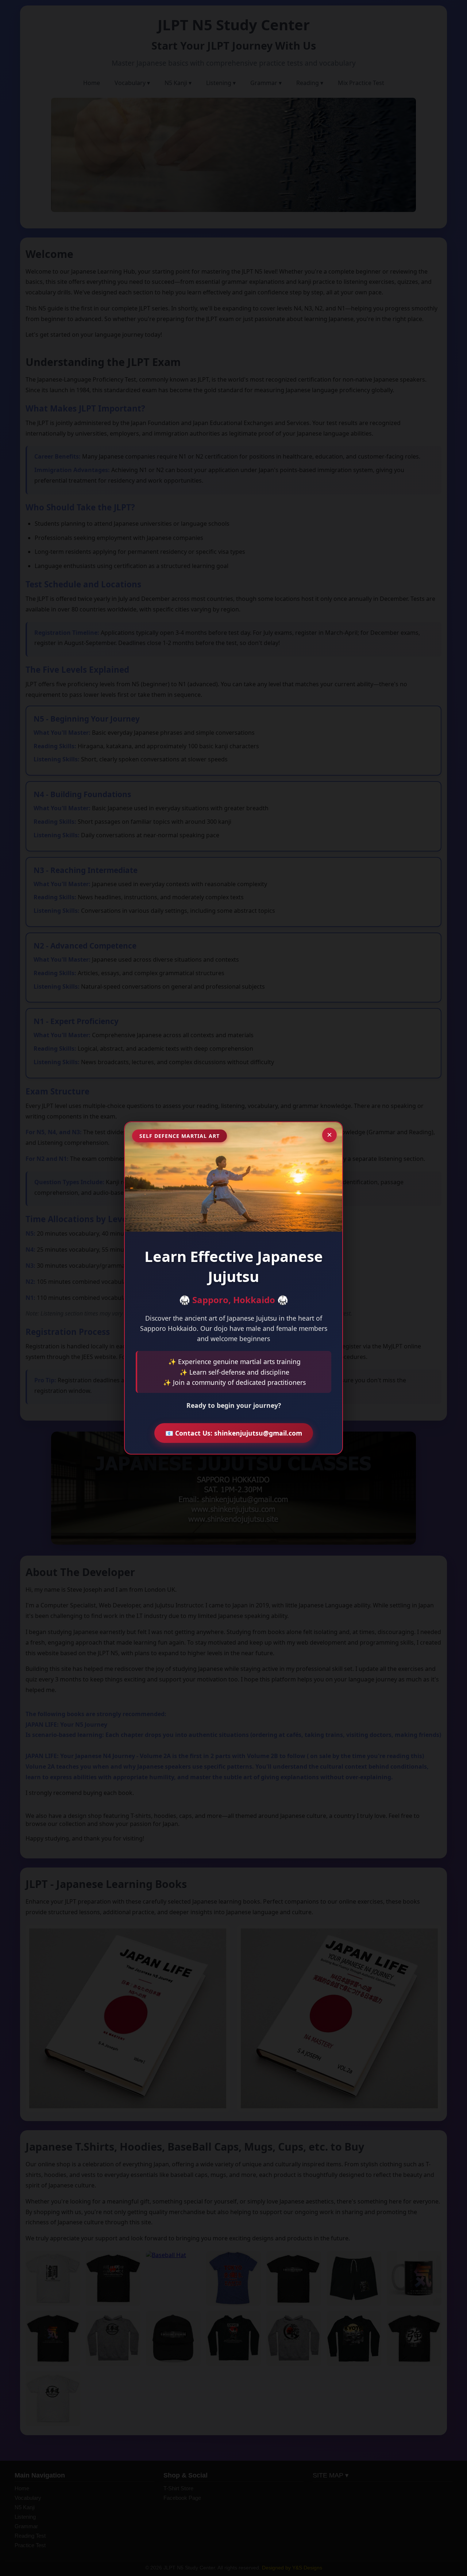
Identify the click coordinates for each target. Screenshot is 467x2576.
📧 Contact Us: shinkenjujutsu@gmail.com (234, 1433)
